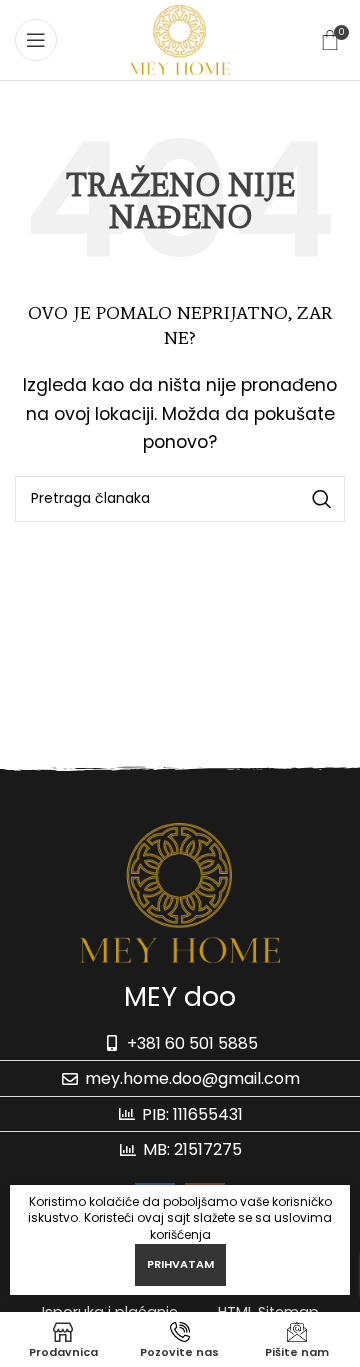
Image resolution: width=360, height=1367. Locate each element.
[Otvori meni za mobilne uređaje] (36, 40)
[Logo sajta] (179, 38)
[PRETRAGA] (322, 499)
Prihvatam (180, 1264)
